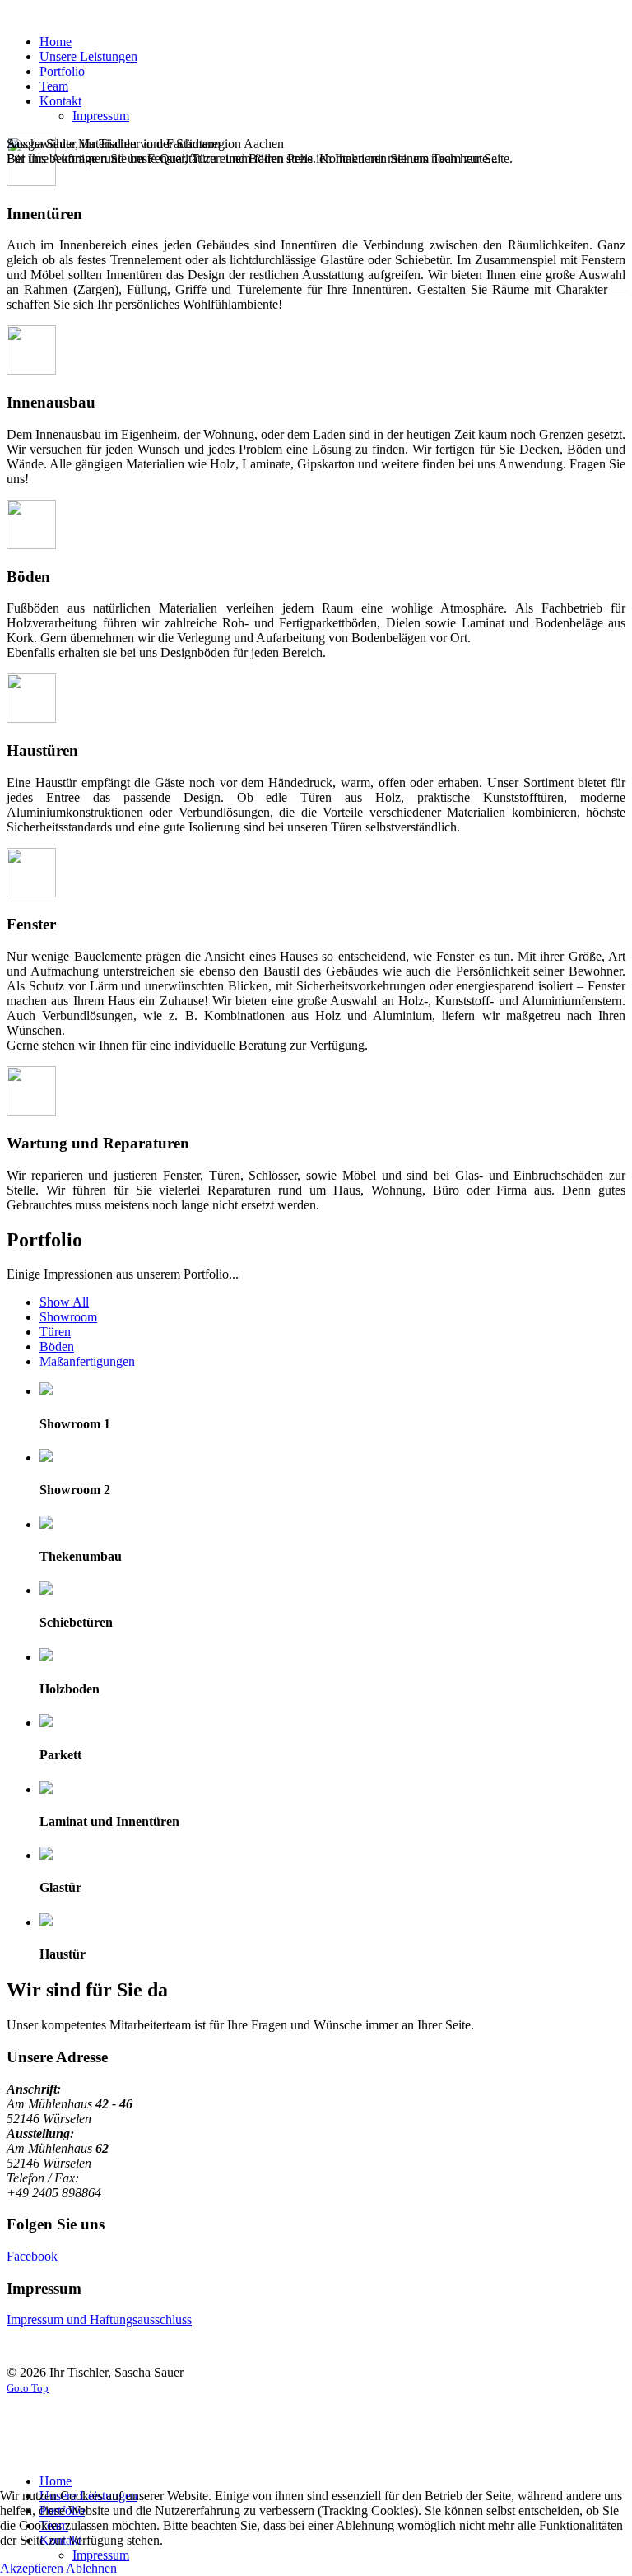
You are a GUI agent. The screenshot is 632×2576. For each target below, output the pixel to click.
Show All (64, 1302)
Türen (55, 1332)
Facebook (32, 2256)
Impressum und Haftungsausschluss (99, 2320)
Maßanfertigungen (87, 1361)
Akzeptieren (32, 2568)
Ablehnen (91, 2568)
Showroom (68, 1317)
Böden (57, 1346)
